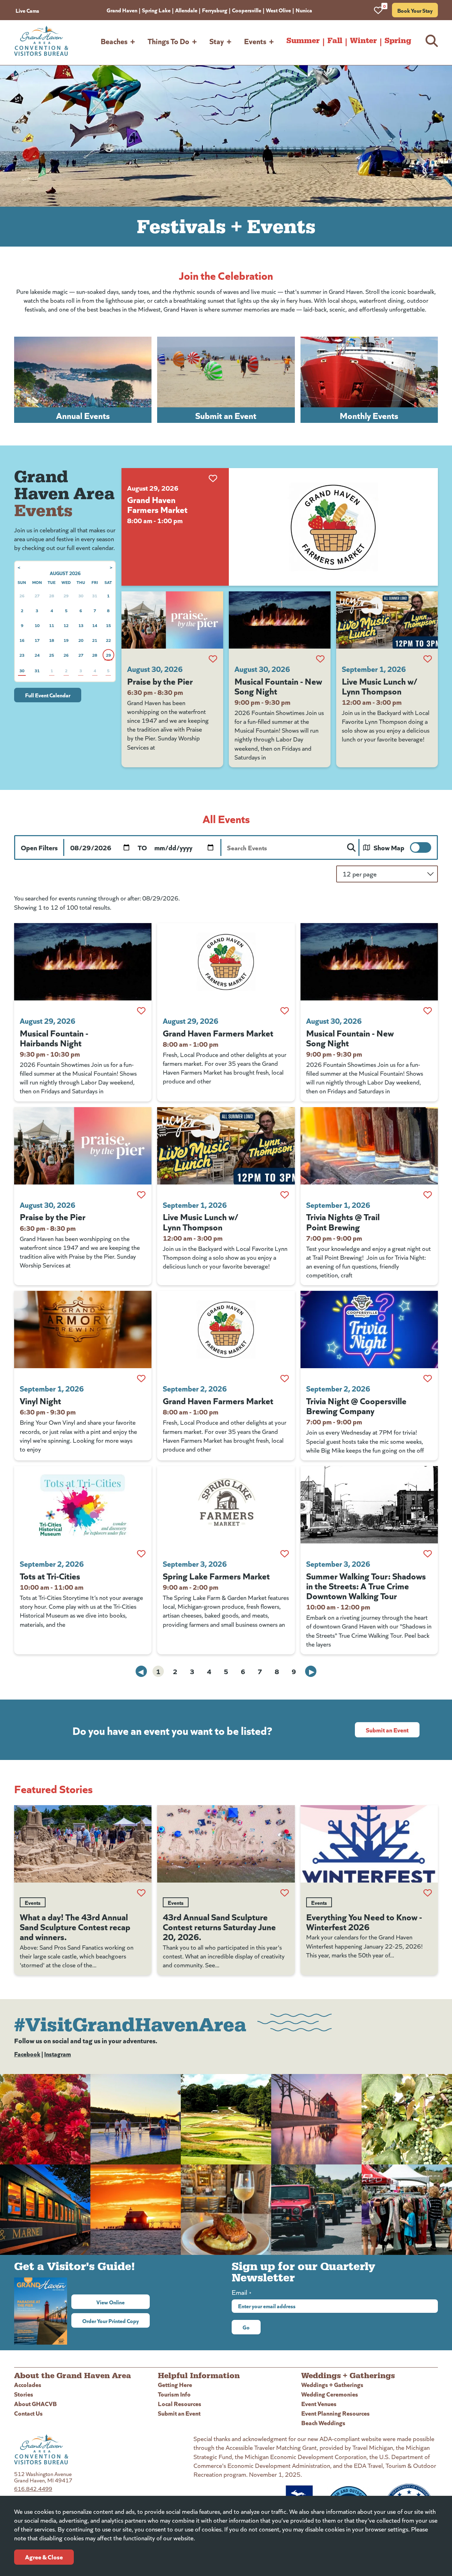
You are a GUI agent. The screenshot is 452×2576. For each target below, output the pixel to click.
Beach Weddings (323, 2423)
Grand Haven (122, 10)
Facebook (27, 2054)
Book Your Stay (415, 10)
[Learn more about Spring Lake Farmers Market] (226, 1505)
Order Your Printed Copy (111, 2321)
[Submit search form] (351, 847)
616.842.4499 (33, 2489)
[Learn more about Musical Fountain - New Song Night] (280, 620)
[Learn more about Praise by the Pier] (172, 620)
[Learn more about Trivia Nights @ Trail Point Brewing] (369, 1146)
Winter (363, 41)
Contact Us (28, 2413)
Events (255, 41)
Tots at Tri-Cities (50, 1576)
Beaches (114, 41)
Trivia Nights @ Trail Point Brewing (343, 1221)
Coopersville (247, 10)
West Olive (278, 10)
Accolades (28, 2384)
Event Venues (319, 2403)
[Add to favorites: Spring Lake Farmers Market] (285, 1554)
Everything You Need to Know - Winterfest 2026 (364, 1921)
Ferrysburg (215, 10)
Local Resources (180, 2403)
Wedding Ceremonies (330, 2394)
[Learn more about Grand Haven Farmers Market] (333, 527)
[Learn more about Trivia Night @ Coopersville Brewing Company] (369, 1330)
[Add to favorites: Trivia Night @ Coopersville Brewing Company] (428, 1378)
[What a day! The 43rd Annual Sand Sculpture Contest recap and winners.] (83, 1844)
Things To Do (168, 41)
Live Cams (27, 10)
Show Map (389, 847)
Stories (24, 2394)
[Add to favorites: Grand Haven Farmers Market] (213, 478)
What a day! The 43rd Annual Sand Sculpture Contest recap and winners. (75, 1926)
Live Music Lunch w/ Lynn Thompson (380, 686)
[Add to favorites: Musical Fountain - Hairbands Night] (141, 1011)
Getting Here (175, 2384)
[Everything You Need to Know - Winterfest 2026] (369, 1844)
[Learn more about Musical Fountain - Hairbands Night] (83, 962)
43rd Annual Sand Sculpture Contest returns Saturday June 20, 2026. (219, 1926)
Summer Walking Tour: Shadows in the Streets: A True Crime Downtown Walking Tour (366, 1585)
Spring (398, 41)
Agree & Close (44, 2557)
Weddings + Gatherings (332, 2384)
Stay (217, 41)
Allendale (186, 10)
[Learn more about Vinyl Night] (83, 1330)
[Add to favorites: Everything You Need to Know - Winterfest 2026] (428, 1893)
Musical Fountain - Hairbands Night (54, 1038)
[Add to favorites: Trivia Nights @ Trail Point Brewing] (428, 1195)
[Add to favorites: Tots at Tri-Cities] (141, 1554)
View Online (123, 2302)
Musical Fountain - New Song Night (278, 686)
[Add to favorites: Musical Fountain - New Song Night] (320, 659)
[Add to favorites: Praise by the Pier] (213, 659)
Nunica (304, 10)
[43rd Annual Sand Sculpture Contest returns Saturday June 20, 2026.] (226, 1844)
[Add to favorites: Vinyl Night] (141, 1378)
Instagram (58, 2054)
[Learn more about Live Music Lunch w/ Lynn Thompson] (387, 620)
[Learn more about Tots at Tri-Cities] (83, 1505)
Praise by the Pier (160, 681)
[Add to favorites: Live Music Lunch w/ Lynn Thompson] (428, 659)
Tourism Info (174, 2394)
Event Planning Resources (335, 2413)
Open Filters (39, 847)
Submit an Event (387, 1730)
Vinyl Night (40, 1400)
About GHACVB (35, 2403)
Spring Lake (156, 10)
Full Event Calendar (48, 695)
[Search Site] (432, 41)
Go (246, 2327)
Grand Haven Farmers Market (157, 504)
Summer (303, 41)
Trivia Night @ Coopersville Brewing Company (356, 1405)
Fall (335, 41)
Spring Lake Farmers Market (216, 1576)
